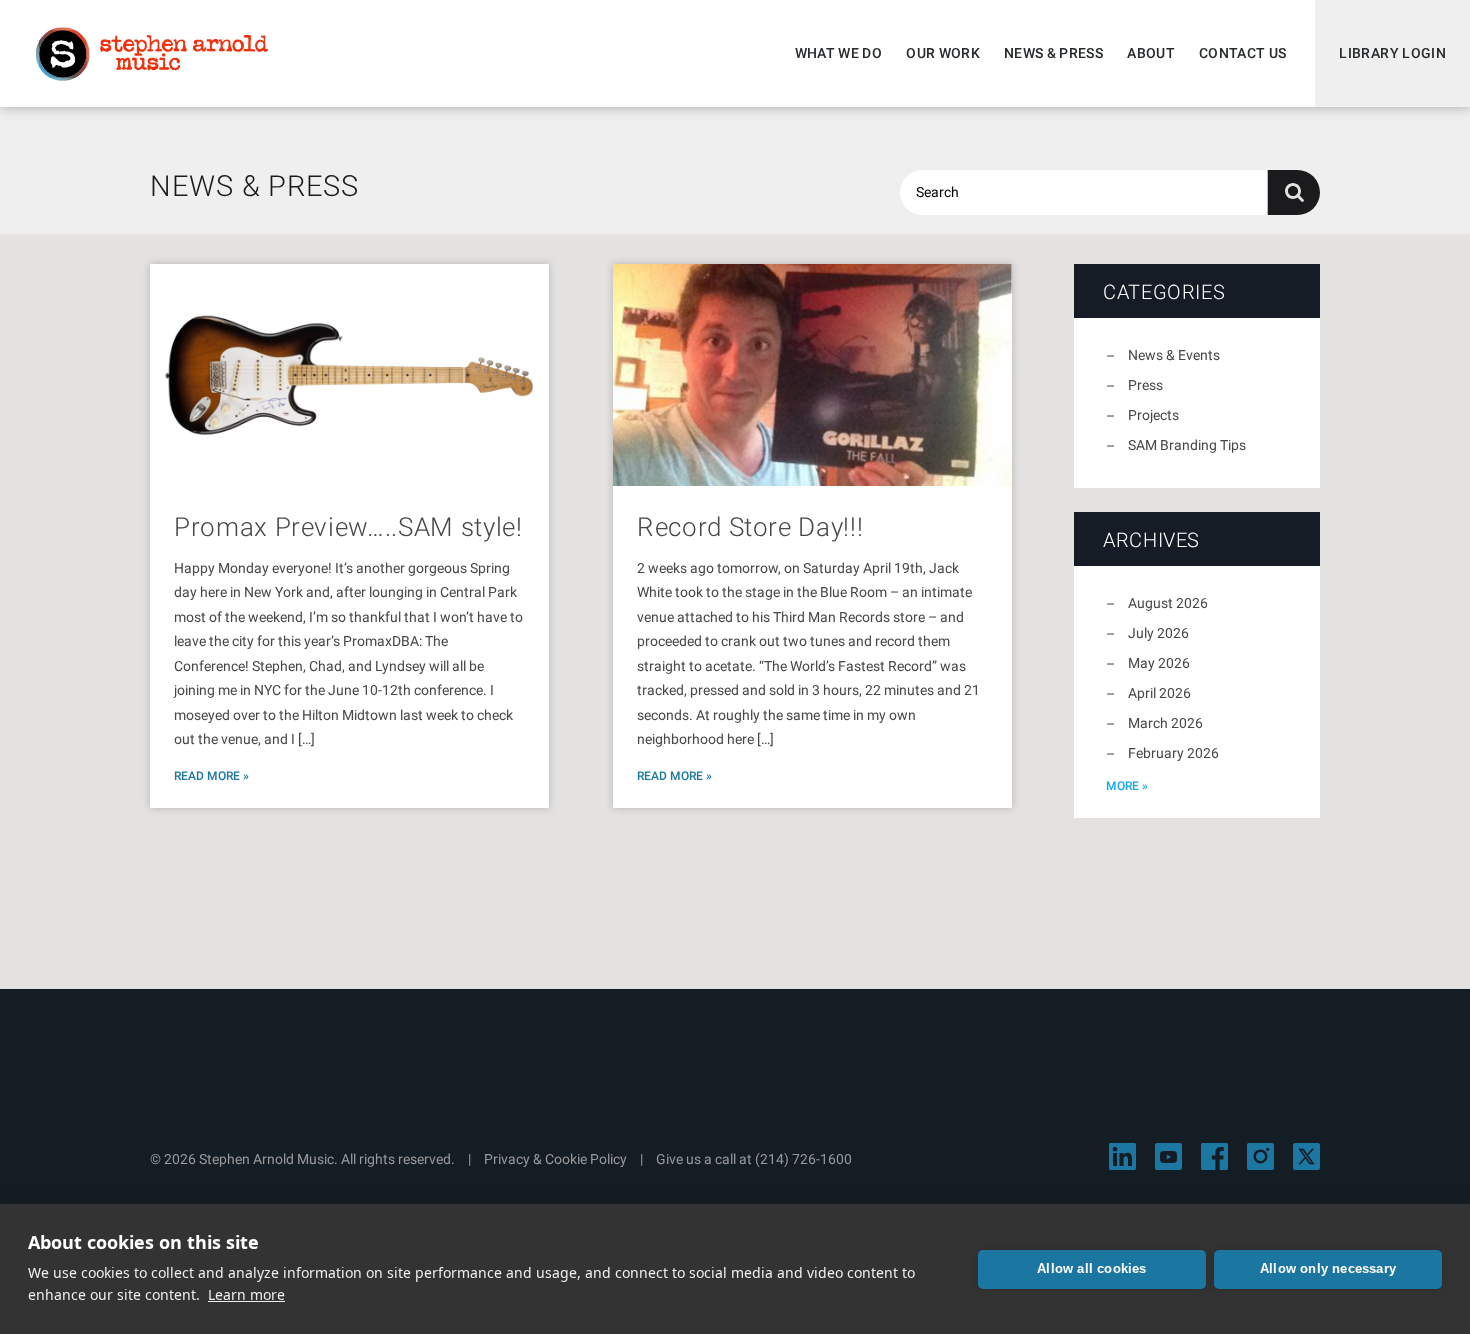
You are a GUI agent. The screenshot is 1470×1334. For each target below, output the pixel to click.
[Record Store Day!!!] (812, 375)
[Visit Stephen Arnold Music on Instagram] (1260, 1156)
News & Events (1174, 355)
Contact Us (1243, 53)
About (1151, 53)
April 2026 (1159, 693)
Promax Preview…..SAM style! (348, 527)
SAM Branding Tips (1187, 445)
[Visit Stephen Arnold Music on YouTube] (1168, 1156)
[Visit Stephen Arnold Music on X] (1306, 1156)
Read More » (211, 776)
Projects (1153, 415)
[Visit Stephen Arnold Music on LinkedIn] (1122, 1156)
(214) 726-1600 (803, 1159)
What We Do (839, 53)
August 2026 (1168, 603)
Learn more (246, 1294)
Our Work (943, 53)
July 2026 (1158, 633)
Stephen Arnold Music (152, 54)
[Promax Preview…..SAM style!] (349, 375)
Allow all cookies (1091, 1268)
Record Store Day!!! (750, 527)
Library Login (1392, 53)
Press (1145, 385)
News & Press (1053, 53)
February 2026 (1173, 753)
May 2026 (1159, 663)
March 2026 (1165, 723)
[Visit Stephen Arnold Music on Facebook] (1214, 1156)
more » (1127, 786)
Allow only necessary (1328, 1268)
